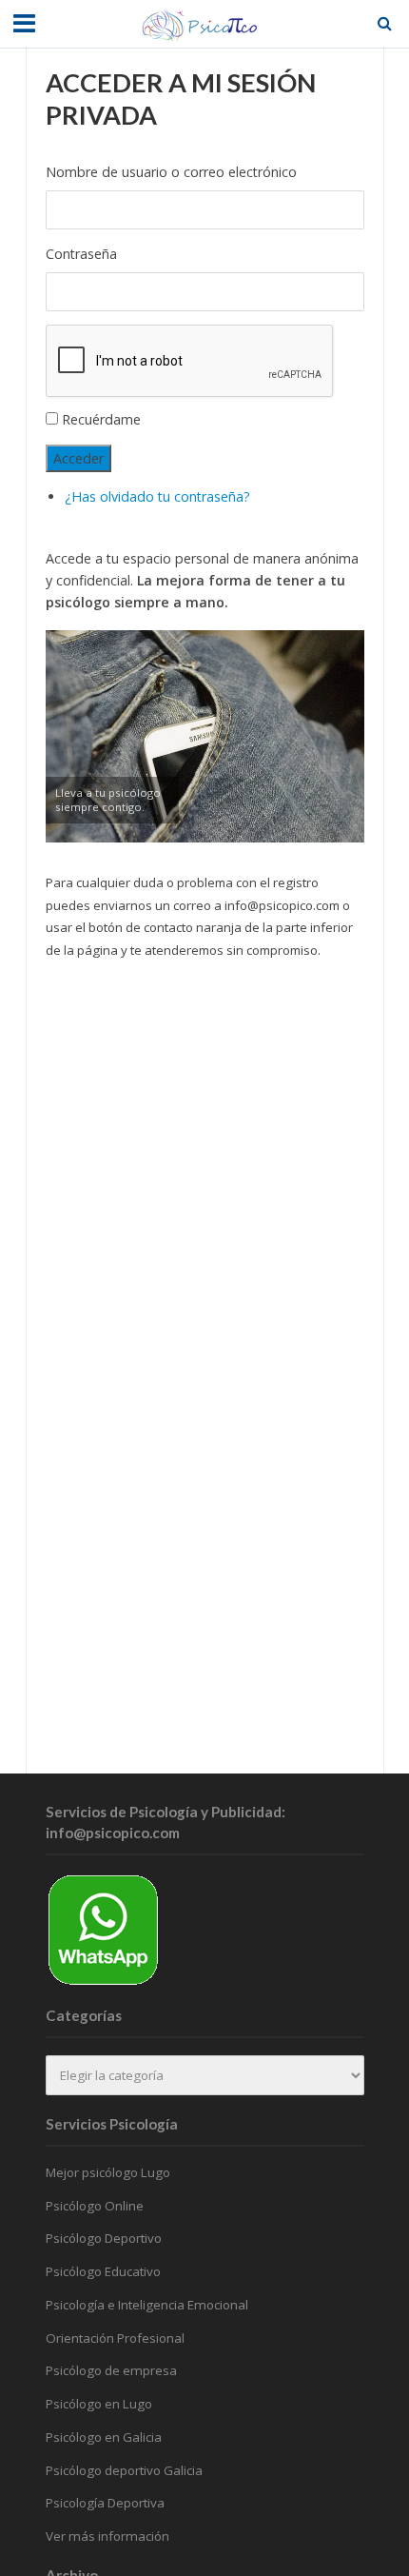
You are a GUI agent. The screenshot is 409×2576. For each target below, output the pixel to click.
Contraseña (81, 254)
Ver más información (107, 2536)
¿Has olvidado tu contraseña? (157, 496)
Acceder (78, 458)
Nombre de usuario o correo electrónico (171, 172)
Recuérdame (101, 419)
